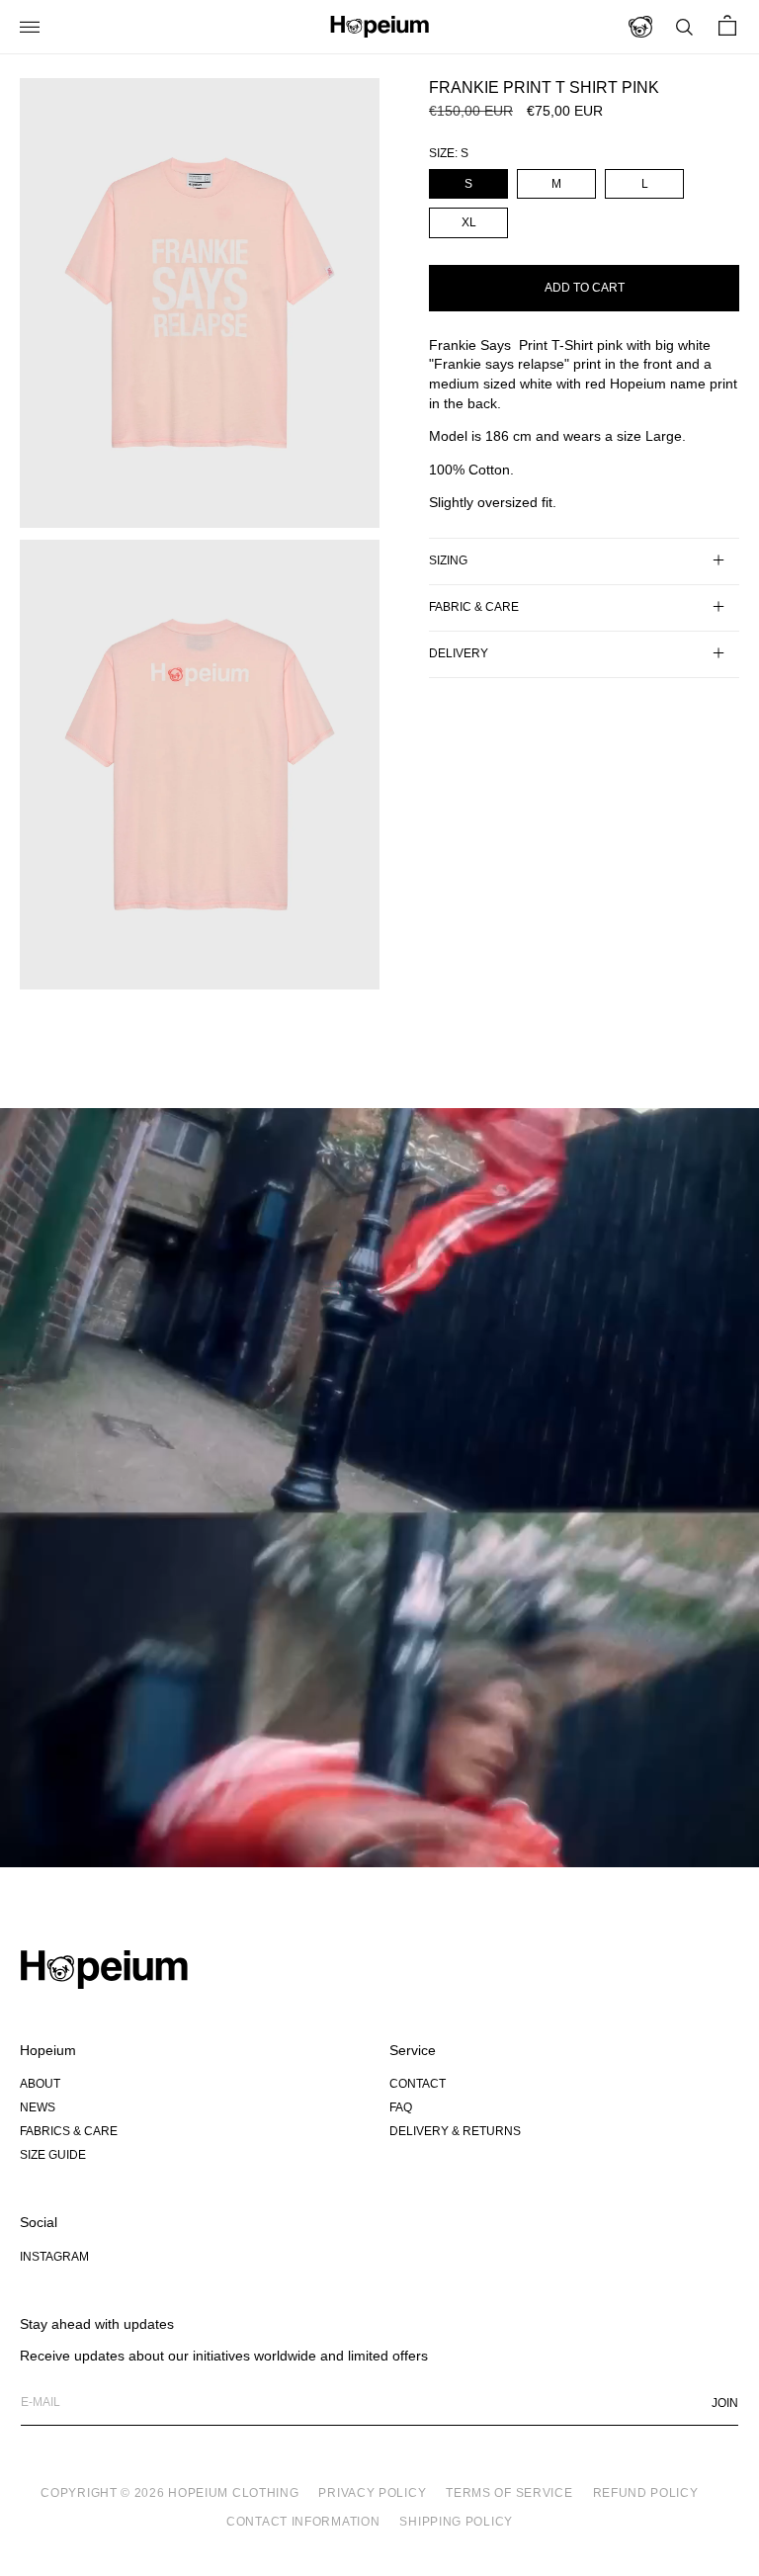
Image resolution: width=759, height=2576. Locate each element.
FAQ (401, 2107)
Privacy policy (372, 2493)
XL (469, 222)
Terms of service (509, 2493)
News (38, 2107)
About (40, 2084)
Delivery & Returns (455, 2131)
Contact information (303, 2522)
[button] (40, 27)
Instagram (54, 2257)
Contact (418, 2084)
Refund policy (646, 2493)
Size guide (53, 2155)
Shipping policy (456, 2522)
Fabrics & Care (69, 2131)
